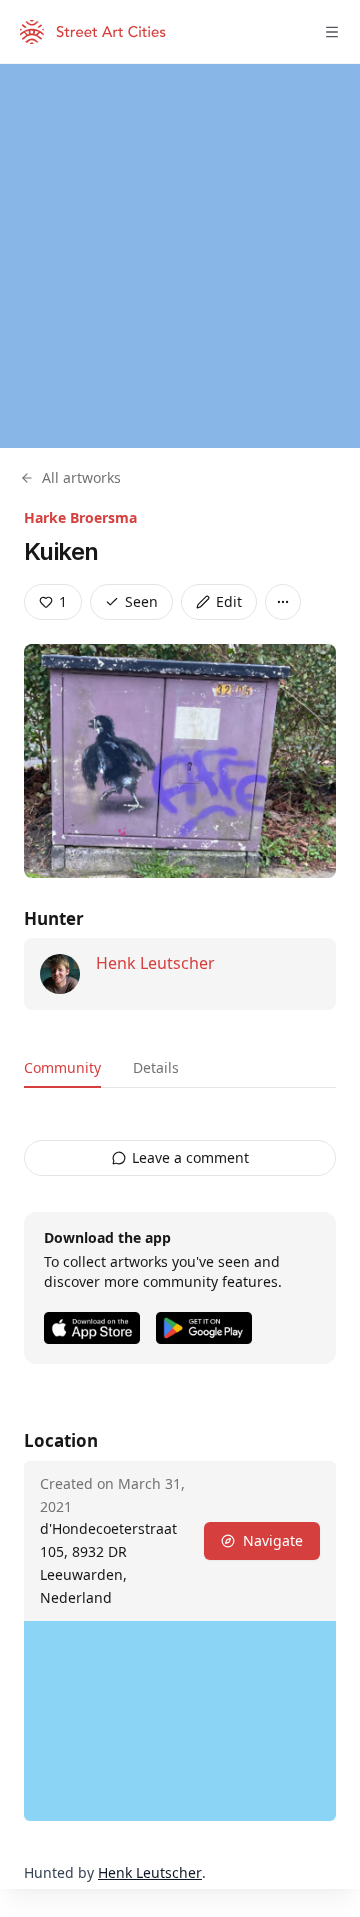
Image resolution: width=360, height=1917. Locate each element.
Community (62, 1067)
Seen (141, 601)
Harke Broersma (80, 517)
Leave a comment (190, 1157)
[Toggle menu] (332, 32)
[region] (180, 256)
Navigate (273, 1540)
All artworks (81, 477)
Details (156, 1067)
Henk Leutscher (155, 963)
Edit (229, 601)
